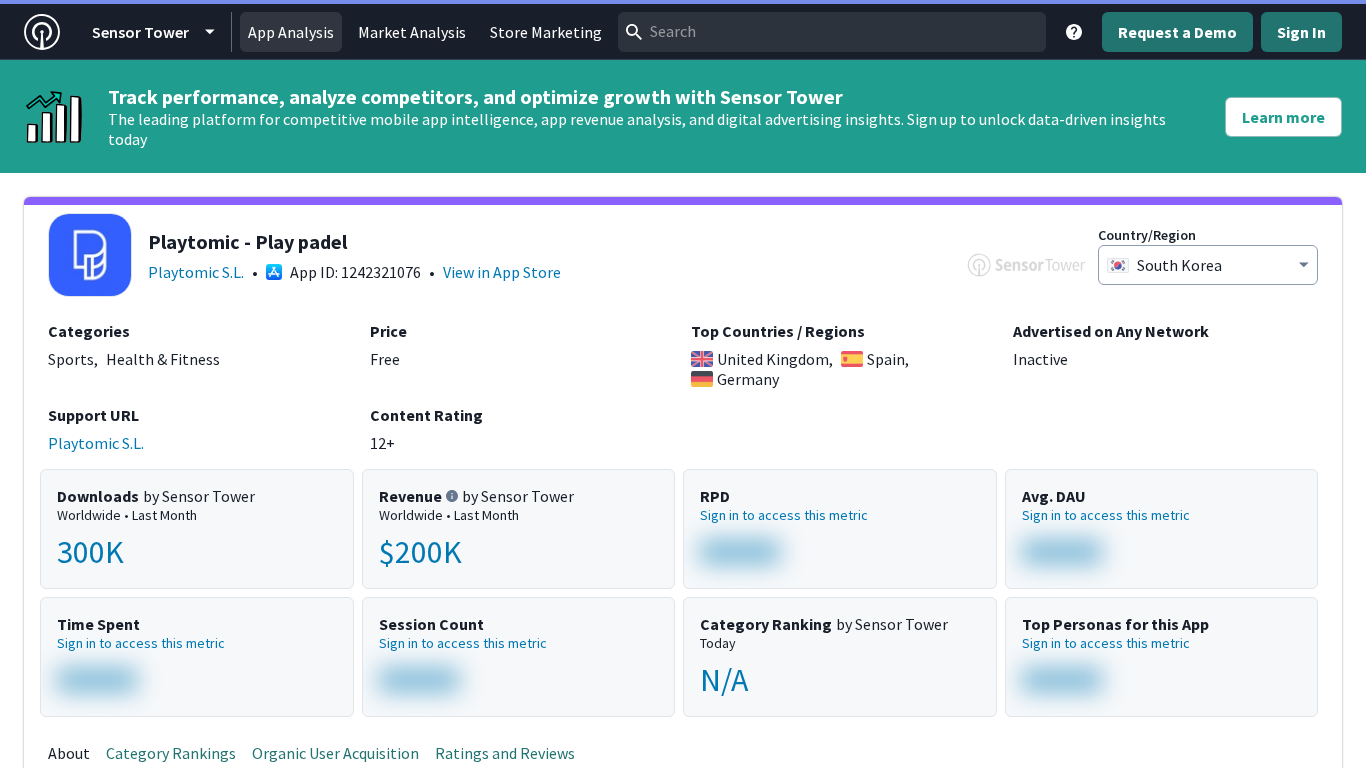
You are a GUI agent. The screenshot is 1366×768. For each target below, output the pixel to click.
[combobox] (832, 32)
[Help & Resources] (1074, 32)
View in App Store (502, 272)
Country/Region (1147, 235)
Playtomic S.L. (196, 272)
